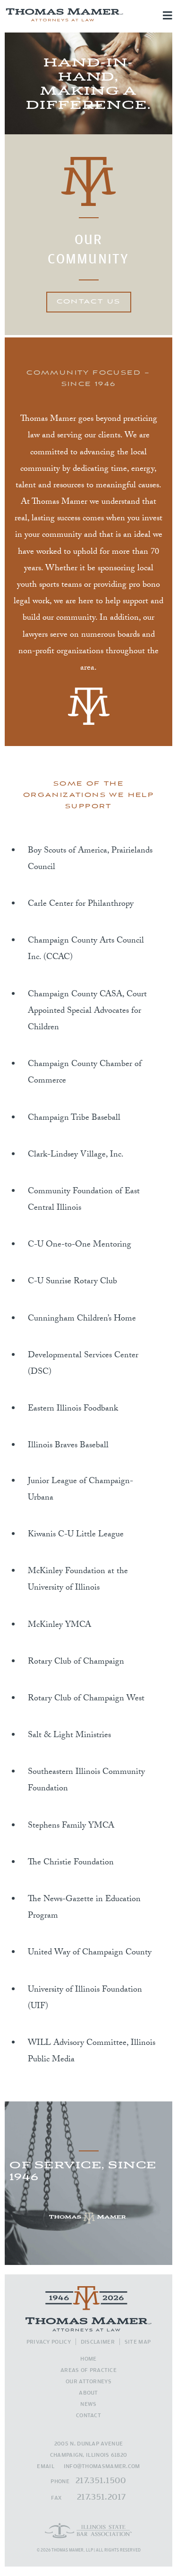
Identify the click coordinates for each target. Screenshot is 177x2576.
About (88, 2392)
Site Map (138, 2342)
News (88, 2404)
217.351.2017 (101, 2497)
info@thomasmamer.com (102, 2466)
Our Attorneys (88, 2381)
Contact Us (89, 302)
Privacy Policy (49, 2342)
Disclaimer (98, 2342)
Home (88, 2359)
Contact (88, 2415)
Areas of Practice (88, 2370)
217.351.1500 (101, 2480)
